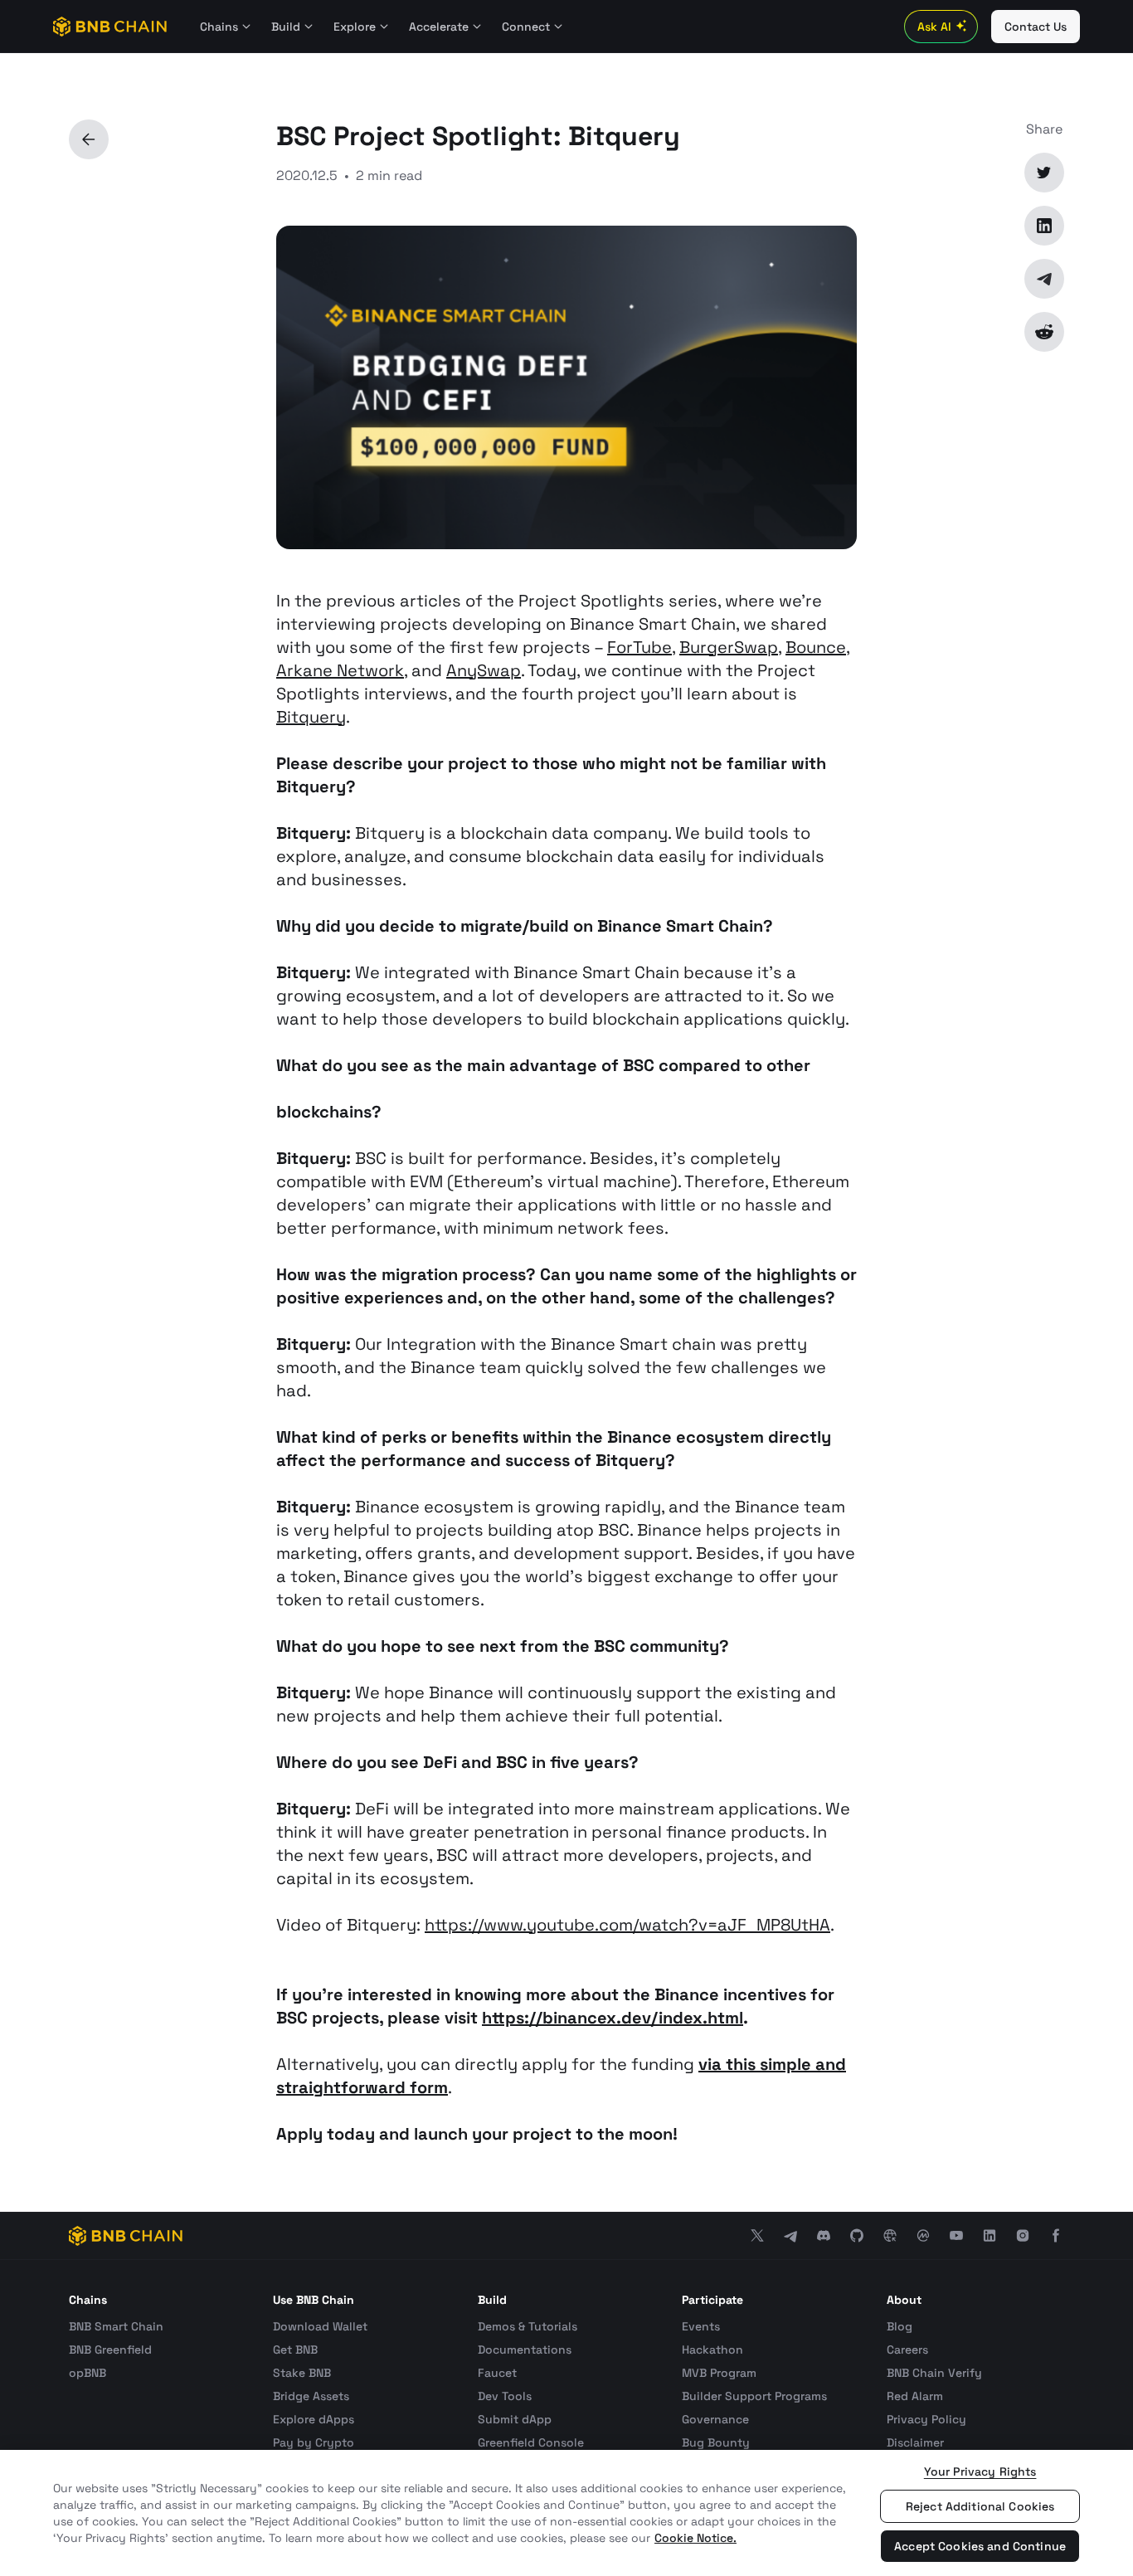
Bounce (816, 647)
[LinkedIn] (1044, 226)
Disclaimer (915, 2442)
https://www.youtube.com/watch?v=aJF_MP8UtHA (627, 1925)
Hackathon (712, 2350)
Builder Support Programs (754, 2396)
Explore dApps (314, 2419)
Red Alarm (915, 2396)
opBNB (88, 2373)
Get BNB (295, 2350)
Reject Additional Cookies (980, 2506)
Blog (900, 2326)
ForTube (639, 647)
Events (701, 2326)
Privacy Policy (926, 2419)
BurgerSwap (729, 647)
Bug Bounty (716, 2442)
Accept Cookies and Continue (980, 2546)
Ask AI (934, 27)
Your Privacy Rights (980, 2471)
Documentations (525, 2350)
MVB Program (719, 2373)
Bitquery (311, 717)
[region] (566, 2513)
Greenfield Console (531, 2442)
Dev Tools (505, 2396)
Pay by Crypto (314, 2442)
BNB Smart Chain (116, 2326)
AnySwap (484, 670)
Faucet (497, 2373)
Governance (715, 2419)
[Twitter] (1044, 173)
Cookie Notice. (695, 2538)
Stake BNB (302, 2373)
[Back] (89, 139)
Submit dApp (515, 2419)
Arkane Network (340, 670)
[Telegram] (1044, 279)
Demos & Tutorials (528, 2326)
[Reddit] (1044, 332)
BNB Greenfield (110, 2350)
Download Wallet (320, 2326)
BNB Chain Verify (934, 2373)
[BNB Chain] (110, 27)
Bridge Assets (311, 2396)
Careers (907, 2350)
